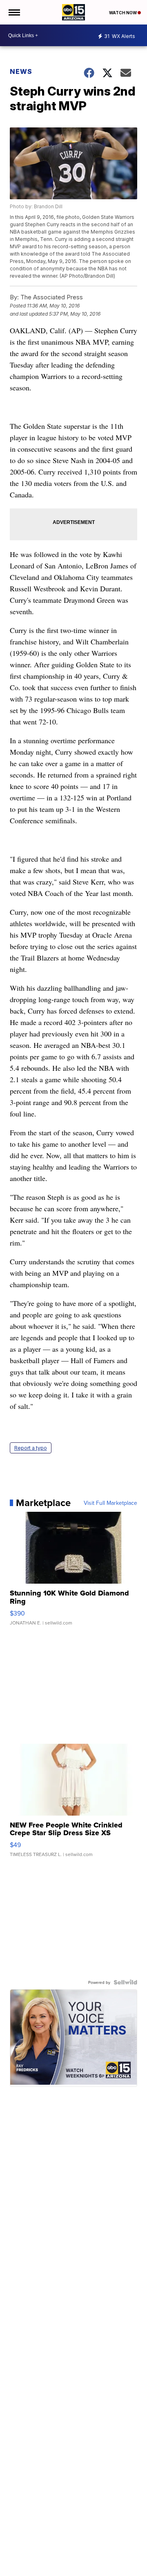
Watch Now (123, 13)
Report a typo (31, 1448)
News (21, 71)
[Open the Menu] (14, 12)
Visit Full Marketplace (110, 1503)
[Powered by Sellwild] (125, 1982)
